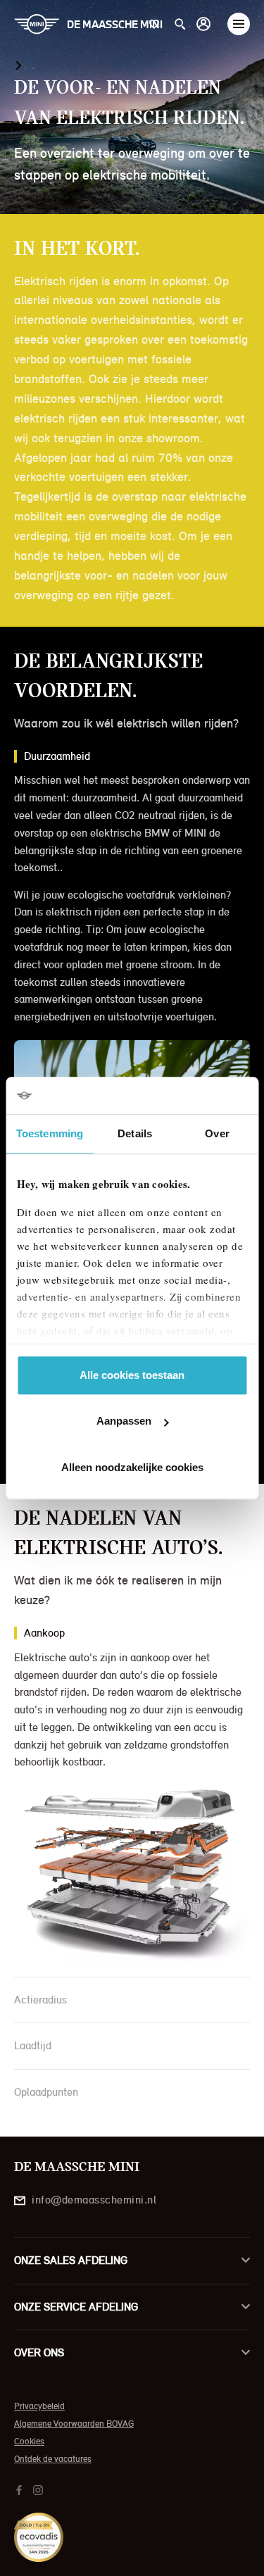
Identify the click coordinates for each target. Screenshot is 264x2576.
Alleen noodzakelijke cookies (132, 1467)
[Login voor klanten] (203, 24)
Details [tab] (135, 1133)
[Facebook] (21, 2489)
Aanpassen (124, 1421)
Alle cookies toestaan (132, 1375)
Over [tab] (217, 1133)
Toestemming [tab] (50, 1133)
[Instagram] (40, 2489)
